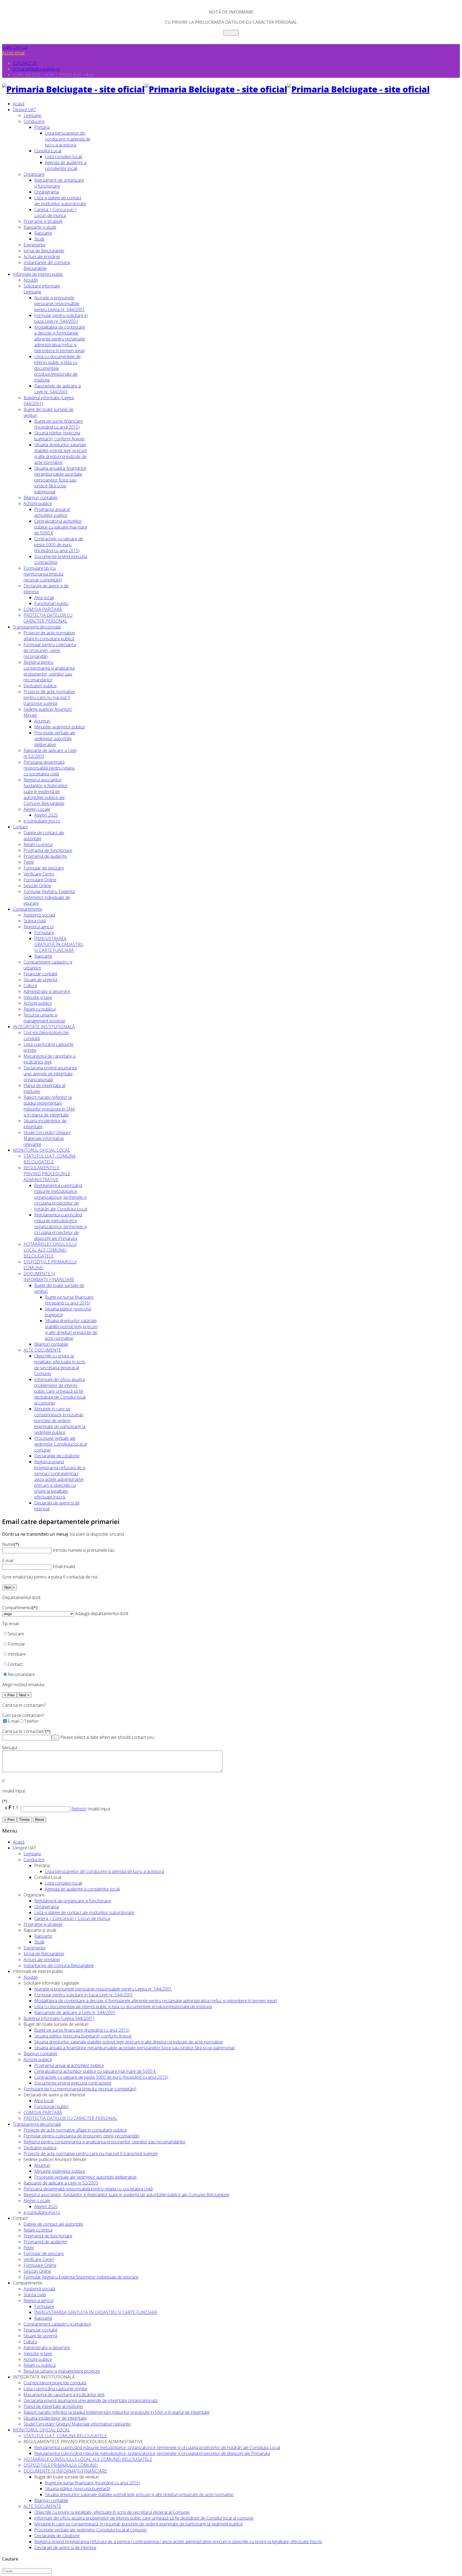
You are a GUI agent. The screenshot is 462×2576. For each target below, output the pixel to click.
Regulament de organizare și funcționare (59, 183)
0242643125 (25, 63)
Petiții (29, 862)
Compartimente (28, 909)
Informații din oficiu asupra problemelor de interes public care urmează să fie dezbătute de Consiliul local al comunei (60, 1391)
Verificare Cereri (39, 874)
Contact (20, 827)
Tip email (10, 1624)
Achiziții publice (38, 503)
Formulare (44, 933)
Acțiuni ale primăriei (42, 257)
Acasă (19, 104)
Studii (39, 239)
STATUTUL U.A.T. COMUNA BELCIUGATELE (50, 1159)
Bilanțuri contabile (41, 498)
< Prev (9, 1695)
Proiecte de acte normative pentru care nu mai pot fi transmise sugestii (49, 697)
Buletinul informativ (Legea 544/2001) (59, 2018)
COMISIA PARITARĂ (43, 609)
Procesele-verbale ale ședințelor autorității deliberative (55, 739)
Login (8, 47)
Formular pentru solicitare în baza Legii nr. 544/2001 (61, 318)
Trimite (24, 1820)
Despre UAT (24, 110)
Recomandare (21, 1674)
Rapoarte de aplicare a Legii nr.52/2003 (61, 2183)
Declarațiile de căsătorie (57, 1456)
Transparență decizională (37, 627)
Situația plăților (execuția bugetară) (78, 2489)
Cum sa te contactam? (23, 1715)
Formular (16, 1644)
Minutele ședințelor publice (60, 727)
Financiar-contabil (40, 974)
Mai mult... (231, 38)
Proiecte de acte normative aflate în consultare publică (49, 636)
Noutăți (31, 280)
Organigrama (47, 192)
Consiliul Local (48, 151)
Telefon (31, 1721)
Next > (9, 1587)
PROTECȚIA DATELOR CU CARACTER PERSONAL (48, 618)
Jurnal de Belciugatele (44, 251)
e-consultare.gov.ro (42, 821)
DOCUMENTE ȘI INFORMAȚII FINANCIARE (49, 1277)
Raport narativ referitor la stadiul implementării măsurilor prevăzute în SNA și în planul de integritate (49, 1106)
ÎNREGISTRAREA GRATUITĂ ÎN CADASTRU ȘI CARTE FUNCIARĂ (59, 944)
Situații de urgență (40, 980)
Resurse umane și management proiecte (44, 1018)
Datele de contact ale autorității (53, 2224)
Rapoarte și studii (40, 227)
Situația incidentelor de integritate (55, 2418)
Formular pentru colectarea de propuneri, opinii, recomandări (50, 650)
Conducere (34, 121)
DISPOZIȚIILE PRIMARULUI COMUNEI (61, 2465)
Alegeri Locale (37, 809)
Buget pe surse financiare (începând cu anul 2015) (59, 424)
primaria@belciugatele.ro (36, 69)
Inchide (231, 33)
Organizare (34, 174)
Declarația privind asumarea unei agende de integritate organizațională (50, 1074)
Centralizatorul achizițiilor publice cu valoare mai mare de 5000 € (61, 527)
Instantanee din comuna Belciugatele (59, 1965)
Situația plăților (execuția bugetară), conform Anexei (59, 436)
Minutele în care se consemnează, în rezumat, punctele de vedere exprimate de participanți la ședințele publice (60, 1421)
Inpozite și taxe (38, 997)
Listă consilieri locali (63, 157)
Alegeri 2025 (46, 815)
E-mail (8, 1561)
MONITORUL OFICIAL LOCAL (41, 1150)
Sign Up (21, 47)
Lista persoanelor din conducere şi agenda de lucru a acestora (68, 139)
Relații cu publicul (40, 1009)
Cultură (30, 986)
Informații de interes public (38, 274)
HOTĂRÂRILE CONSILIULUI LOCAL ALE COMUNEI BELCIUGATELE (50, 1250)
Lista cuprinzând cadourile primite (55, 2389)
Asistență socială (39, 915)
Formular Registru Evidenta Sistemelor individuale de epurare (49, 897)
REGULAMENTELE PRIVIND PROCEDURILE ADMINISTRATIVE (47, 1174)
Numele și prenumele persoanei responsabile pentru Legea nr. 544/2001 (59, 304)
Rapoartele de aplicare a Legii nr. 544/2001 (57, 389)
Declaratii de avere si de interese (65, 2547)
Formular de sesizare (44, 868)
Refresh (79, 1809)
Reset (40, 1820)
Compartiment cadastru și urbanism (57, 2324)
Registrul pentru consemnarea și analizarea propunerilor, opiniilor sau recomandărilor (49, 671)
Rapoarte (43, 233)
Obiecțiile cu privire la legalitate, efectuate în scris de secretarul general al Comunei (60, 1365)
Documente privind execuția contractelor (73, 2083)
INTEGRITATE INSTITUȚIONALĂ (44, 1027)
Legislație (32, 115)
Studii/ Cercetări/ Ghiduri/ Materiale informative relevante (47, 1138)
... (55, 1738)
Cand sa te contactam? (26, 1731)
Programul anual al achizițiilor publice (52, 512)
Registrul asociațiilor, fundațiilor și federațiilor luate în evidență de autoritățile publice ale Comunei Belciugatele (46, 792)
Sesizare (16, 1634)
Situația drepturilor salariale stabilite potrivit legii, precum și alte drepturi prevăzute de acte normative (61, 453)
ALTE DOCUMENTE (42, 1350)
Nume (11, 1544)
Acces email (13, 53)
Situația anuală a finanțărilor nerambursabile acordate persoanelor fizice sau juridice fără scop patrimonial (60, 480)
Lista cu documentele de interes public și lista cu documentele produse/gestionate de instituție (57, 368)
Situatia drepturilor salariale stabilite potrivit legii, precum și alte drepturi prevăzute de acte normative (71, 1329)
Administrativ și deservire (47, 991)
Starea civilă (35, 921)
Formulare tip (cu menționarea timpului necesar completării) (43, 574)
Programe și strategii (43, 221)
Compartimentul (20, 1608)
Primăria (42, 127)
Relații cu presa (38, 844)
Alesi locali (44, 598)
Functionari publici (51, 603)
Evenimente (34, 245)
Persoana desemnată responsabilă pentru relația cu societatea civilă (49, 768)
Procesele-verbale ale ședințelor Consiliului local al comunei (61, 1444)
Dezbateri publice (40, 686)
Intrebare (17, 1654)
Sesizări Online (37, 886)
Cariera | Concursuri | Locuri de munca (56, 212)
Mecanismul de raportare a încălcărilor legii (49, 1059)
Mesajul (10, 1748)
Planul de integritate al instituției (53, 2406)
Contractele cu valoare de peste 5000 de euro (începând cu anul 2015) (59, 545)
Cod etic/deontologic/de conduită (55, 2383)
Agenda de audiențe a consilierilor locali (66, 165)
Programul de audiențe (45, 856)
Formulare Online (40, 880)
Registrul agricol (38, 927)
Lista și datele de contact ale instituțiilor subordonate (60, 201)
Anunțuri (42, 721)
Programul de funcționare (48, 850)
